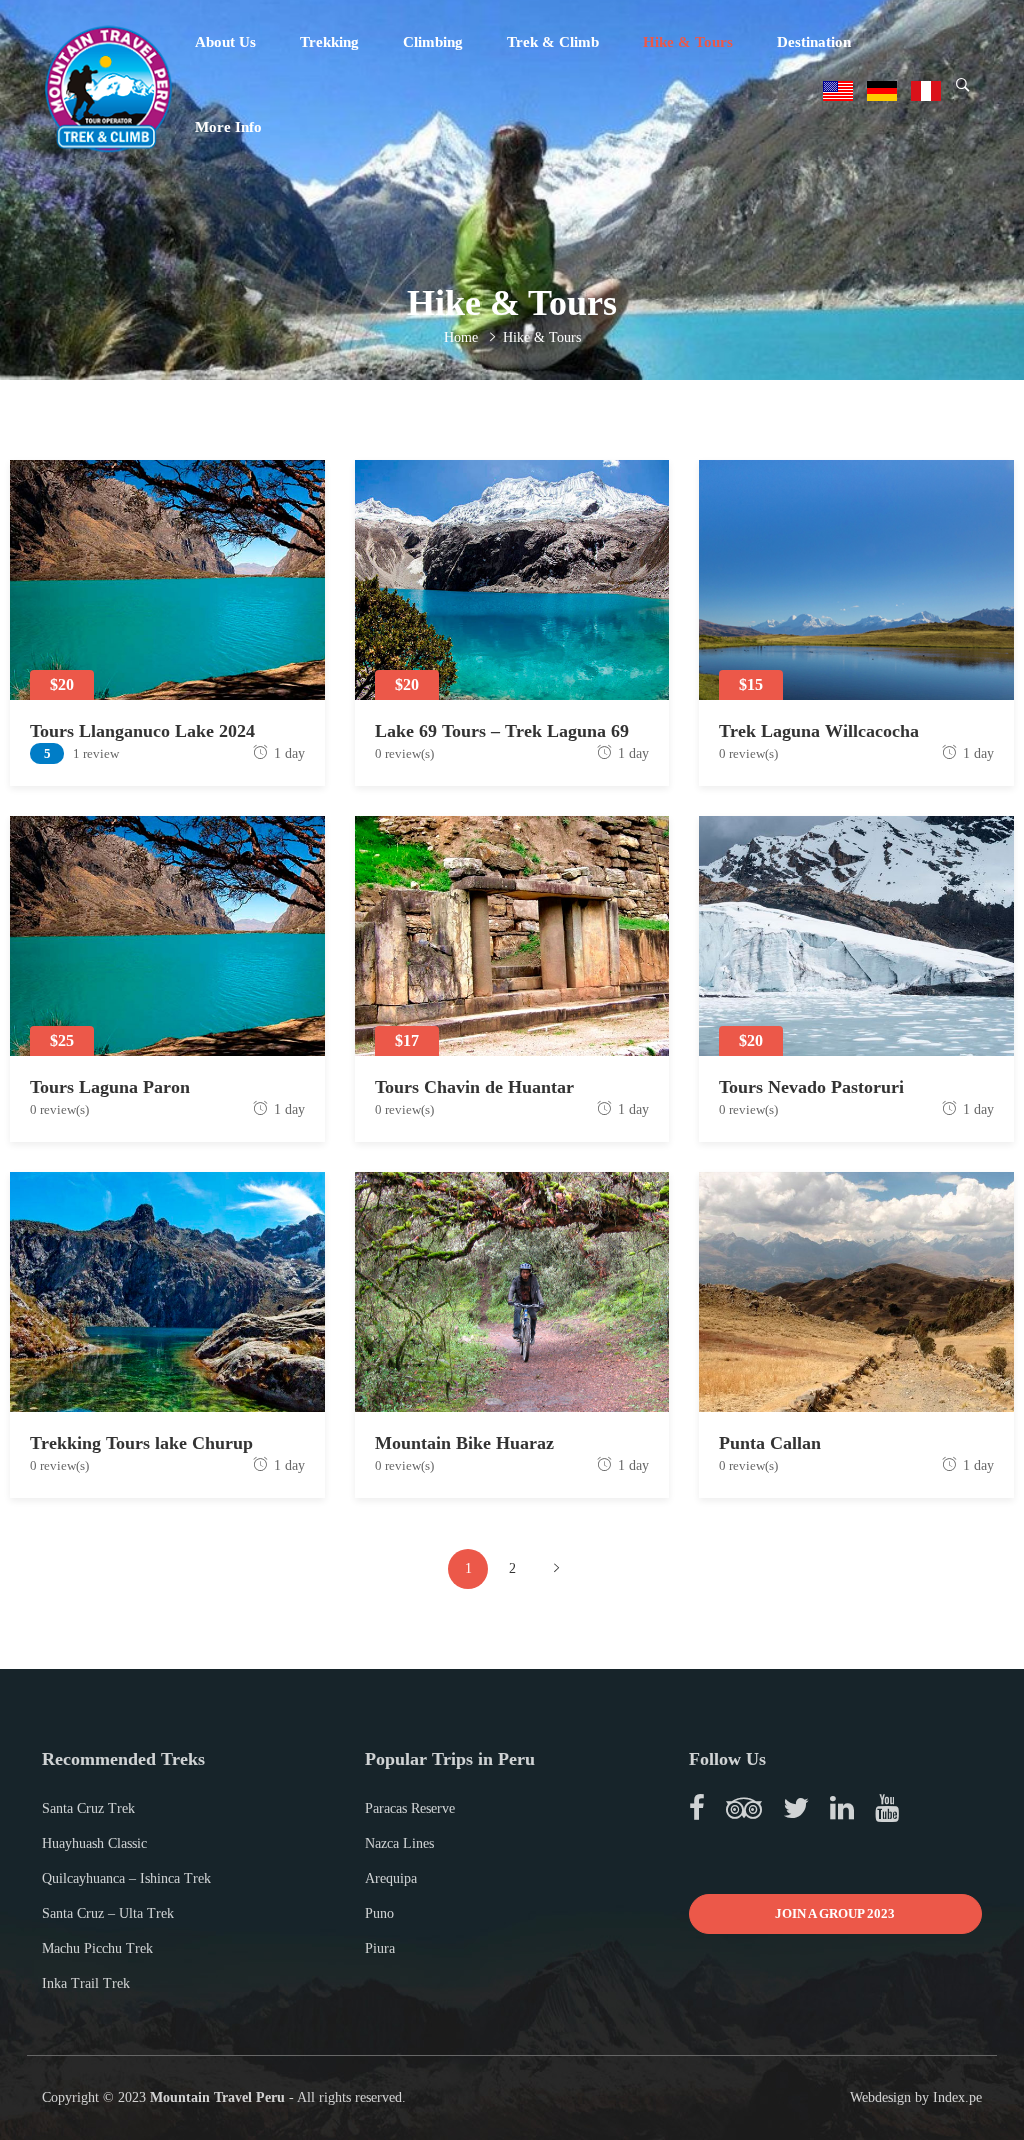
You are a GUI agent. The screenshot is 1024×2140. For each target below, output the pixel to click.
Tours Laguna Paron (110, 1087)
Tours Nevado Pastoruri (811, 1087)
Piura (380, 1948)
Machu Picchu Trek (97, 1948)
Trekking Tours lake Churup (141, 1443)
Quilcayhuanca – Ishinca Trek (126, 1878)
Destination (814, 42)
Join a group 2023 (835, 1913)
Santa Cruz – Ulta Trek (108, 1913)
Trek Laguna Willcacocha (819, 731)
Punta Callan (770, 1443)
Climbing (433, 42)
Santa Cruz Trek (88, 1808)
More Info (228, 127)
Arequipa (391, 1878)
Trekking (329, 42)
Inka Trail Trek (86, 1983)
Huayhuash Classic (94, 1843)
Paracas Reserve (410, 1808)
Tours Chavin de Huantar (474, 1087)
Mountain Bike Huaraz (464, 1443)
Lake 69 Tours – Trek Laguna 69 (502, 731)
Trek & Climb (553, 42)
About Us (225, 42)
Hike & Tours (688, 42)
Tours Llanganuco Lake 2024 (142, 731)
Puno (379, 1913)
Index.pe (957, 2097)
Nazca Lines (399, 1843)
